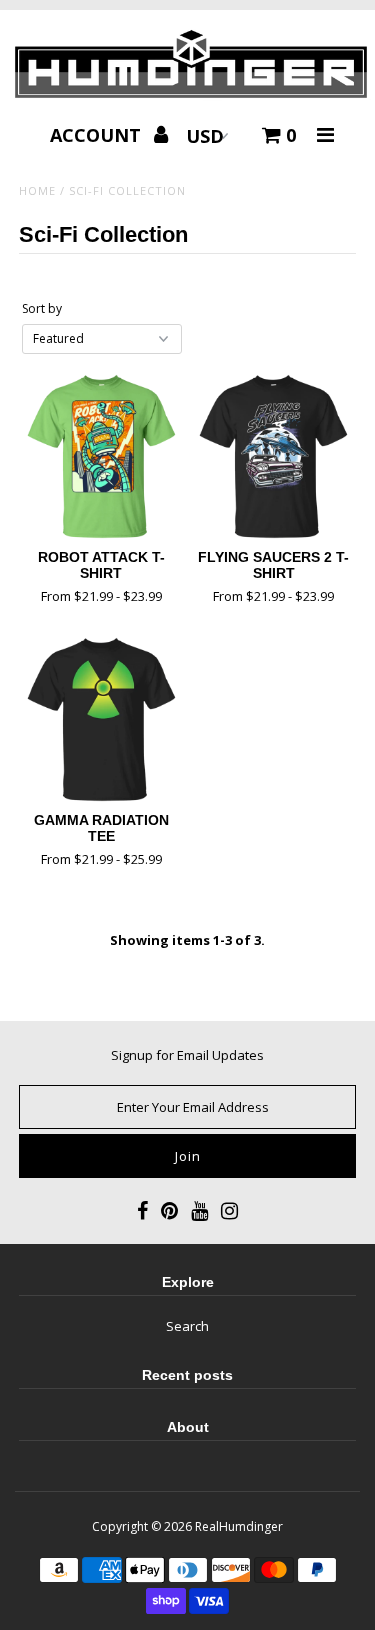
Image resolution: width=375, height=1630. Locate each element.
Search (187, 1326)
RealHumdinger (239, 1526)
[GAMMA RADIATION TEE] (101, 719)
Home (37, 190)
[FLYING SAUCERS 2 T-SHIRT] (273, 456)
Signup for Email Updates (187, 1055)
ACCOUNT (98, 135)
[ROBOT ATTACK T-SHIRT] (101, 456)
